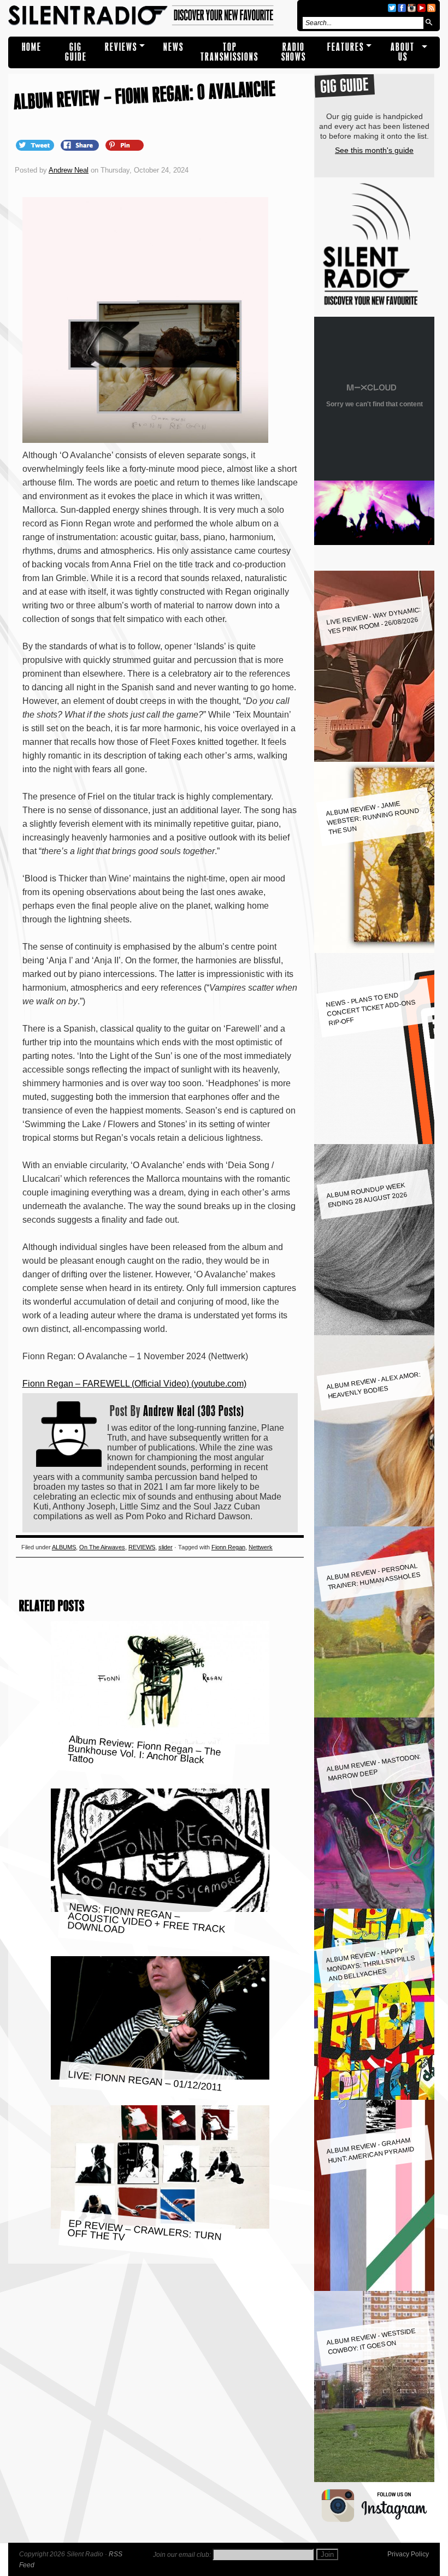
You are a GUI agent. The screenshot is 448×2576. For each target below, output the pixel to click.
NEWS (173, 47)
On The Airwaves (102, 1547)
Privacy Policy (408, 2554)
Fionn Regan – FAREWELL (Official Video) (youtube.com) (134, 1384)
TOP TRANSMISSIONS (229, 52)
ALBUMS (64, 1547)
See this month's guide (374, 150)
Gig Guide (76, 52)
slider (166, 1547)
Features (346, 47)
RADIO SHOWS (294, 52)
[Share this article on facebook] (81, 145)
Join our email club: (182, 2555)
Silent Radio (151, 16)
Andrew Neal (69, 170)
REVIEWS (121, 47)
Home (32, 47)
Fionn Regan (228, 1547)
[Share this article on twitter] (36, 145)
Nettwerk (261, 1547)
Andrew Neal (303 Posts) (194, 1411)
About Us (403, 52)
